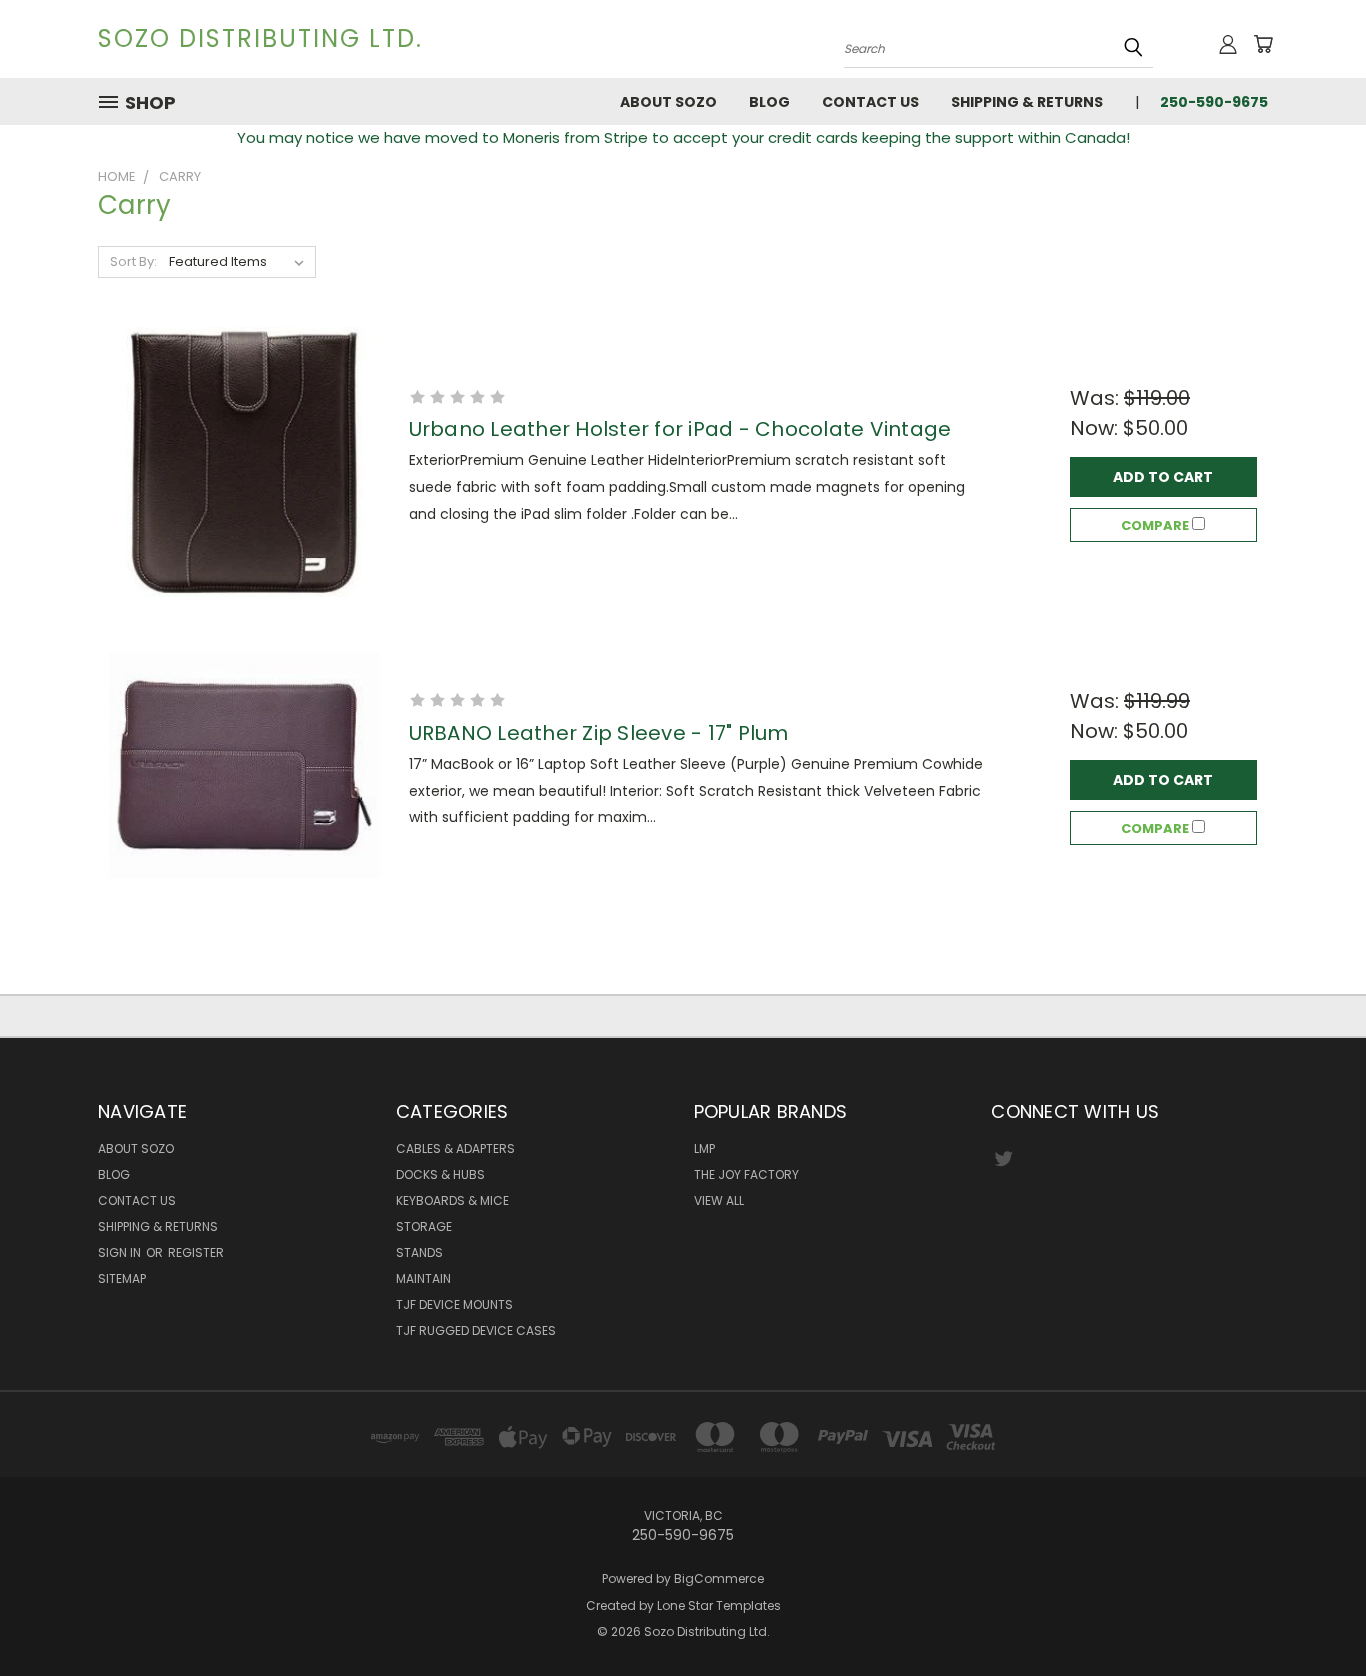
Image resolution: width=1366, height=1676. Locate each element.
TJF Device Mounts (454, 1304)
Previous (1313, 1613)
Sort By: (133, 261)
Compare (1156, 525)
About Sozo (668, 102)
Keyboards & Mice (452, 1200)
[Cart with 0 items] (1263, 44)
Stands (419, 1252)
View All (719, 1200)
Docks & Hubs (440, 1174)
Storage (424, 1226)
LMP (704, 1148)
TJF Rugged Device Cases (476, 1330)
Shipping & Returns (1027, 102)
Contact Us (870, 102)
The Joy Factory (746, 1174)
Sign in (121, 1252)
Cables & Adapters (455, 1148)
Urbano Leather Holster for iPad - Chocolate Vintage (680, 429)
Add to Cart (1163, 477)
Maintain (423, 1278)
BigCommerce (719, 1578)
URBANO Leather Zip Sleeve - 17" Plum (599, 733)
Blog (769, 102)
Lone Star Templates (719, 1605)
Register (196, 1252)
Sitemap (122, 1278)
